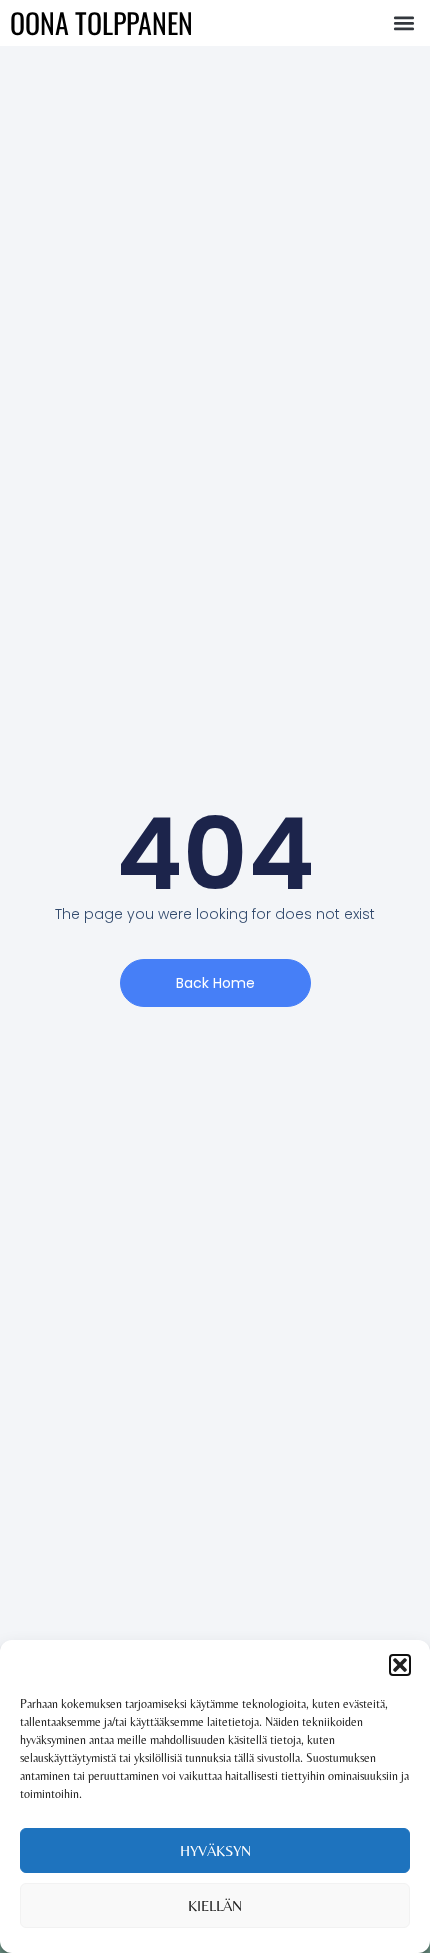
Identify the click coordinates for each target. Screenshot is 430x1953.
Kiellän (215, 1905)
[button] (400, 1665)
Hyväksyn (215, 1850)
